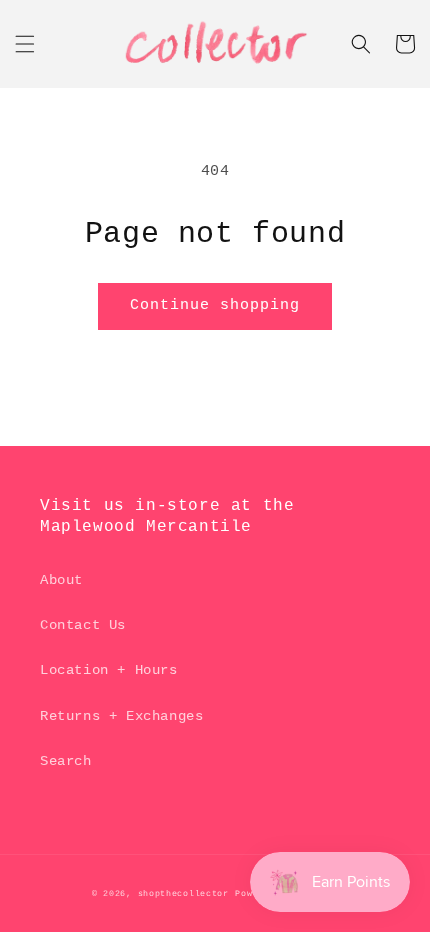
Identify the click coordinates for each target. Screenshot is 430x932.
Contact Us (83, 625)
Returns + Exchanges (121, 716)
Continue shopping (215, 305)
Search (66, 761)
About (61, 580)
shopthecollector (183, 894)
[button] (25, 44)
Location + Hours (109, 670)
